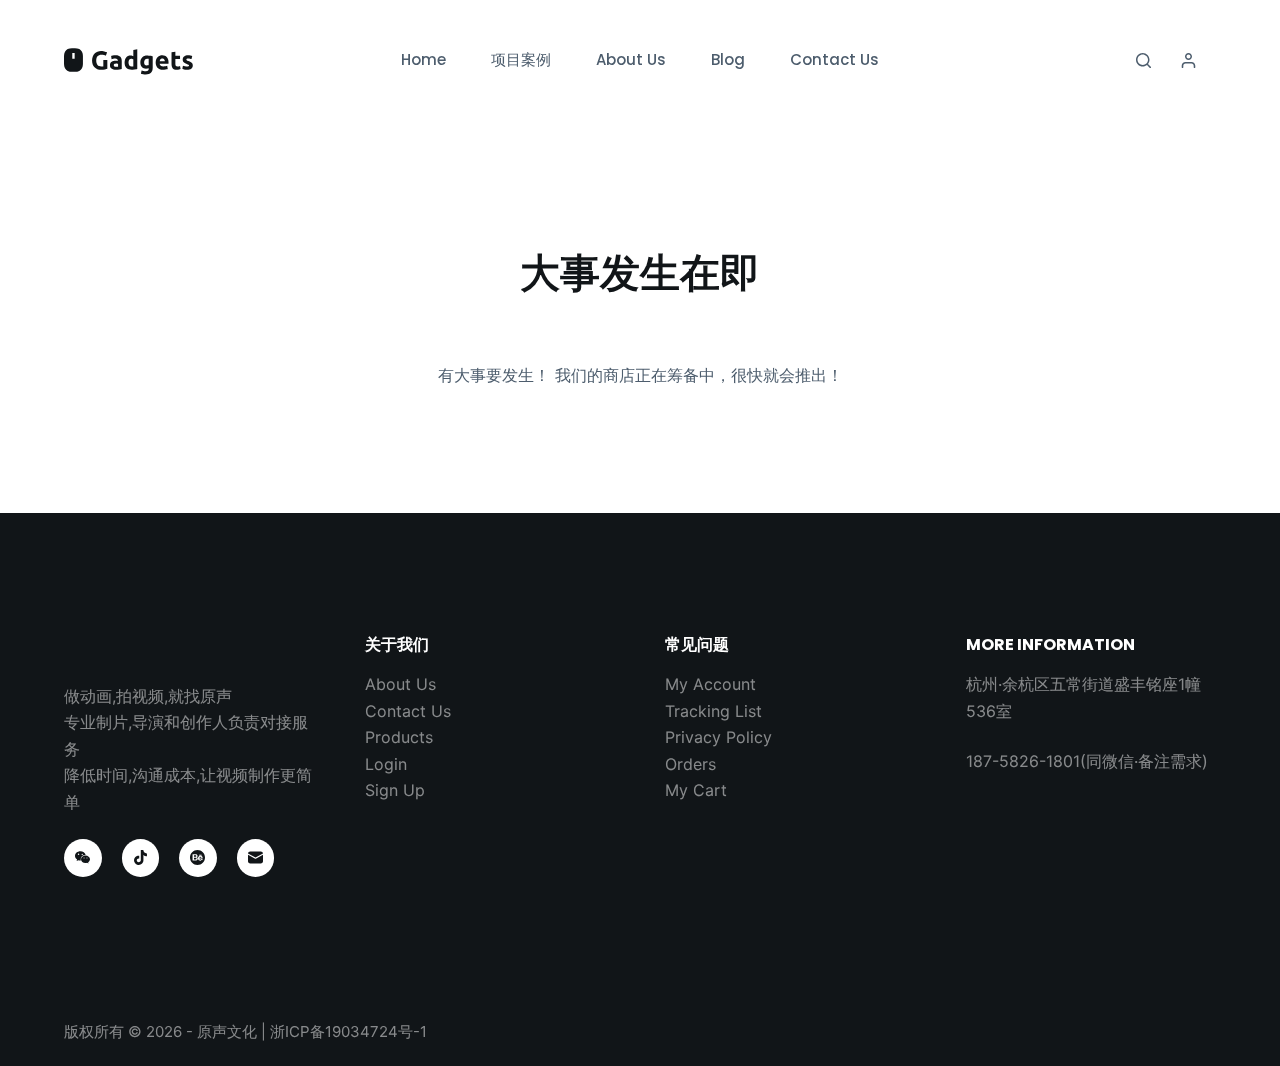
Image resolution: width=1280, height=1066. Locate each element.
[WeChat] (83, 858)
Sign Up (395, 790)
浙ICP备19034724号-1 (348, 1031)
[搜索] (1143, 60)
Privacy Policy (718, 737)
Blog (728, 59)
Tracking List (713, 711)
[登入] (1188, 60)
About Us (631, 59)
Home (423, 59)
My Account (710, 684)
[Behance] (198, 858)
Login (386, 764)
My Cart (696, 790)
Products (399, 737)
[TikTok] (141, 858)
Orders (690, 764)
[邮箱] (256, 858)
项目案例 (521, 59)
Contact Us (834, 59)
